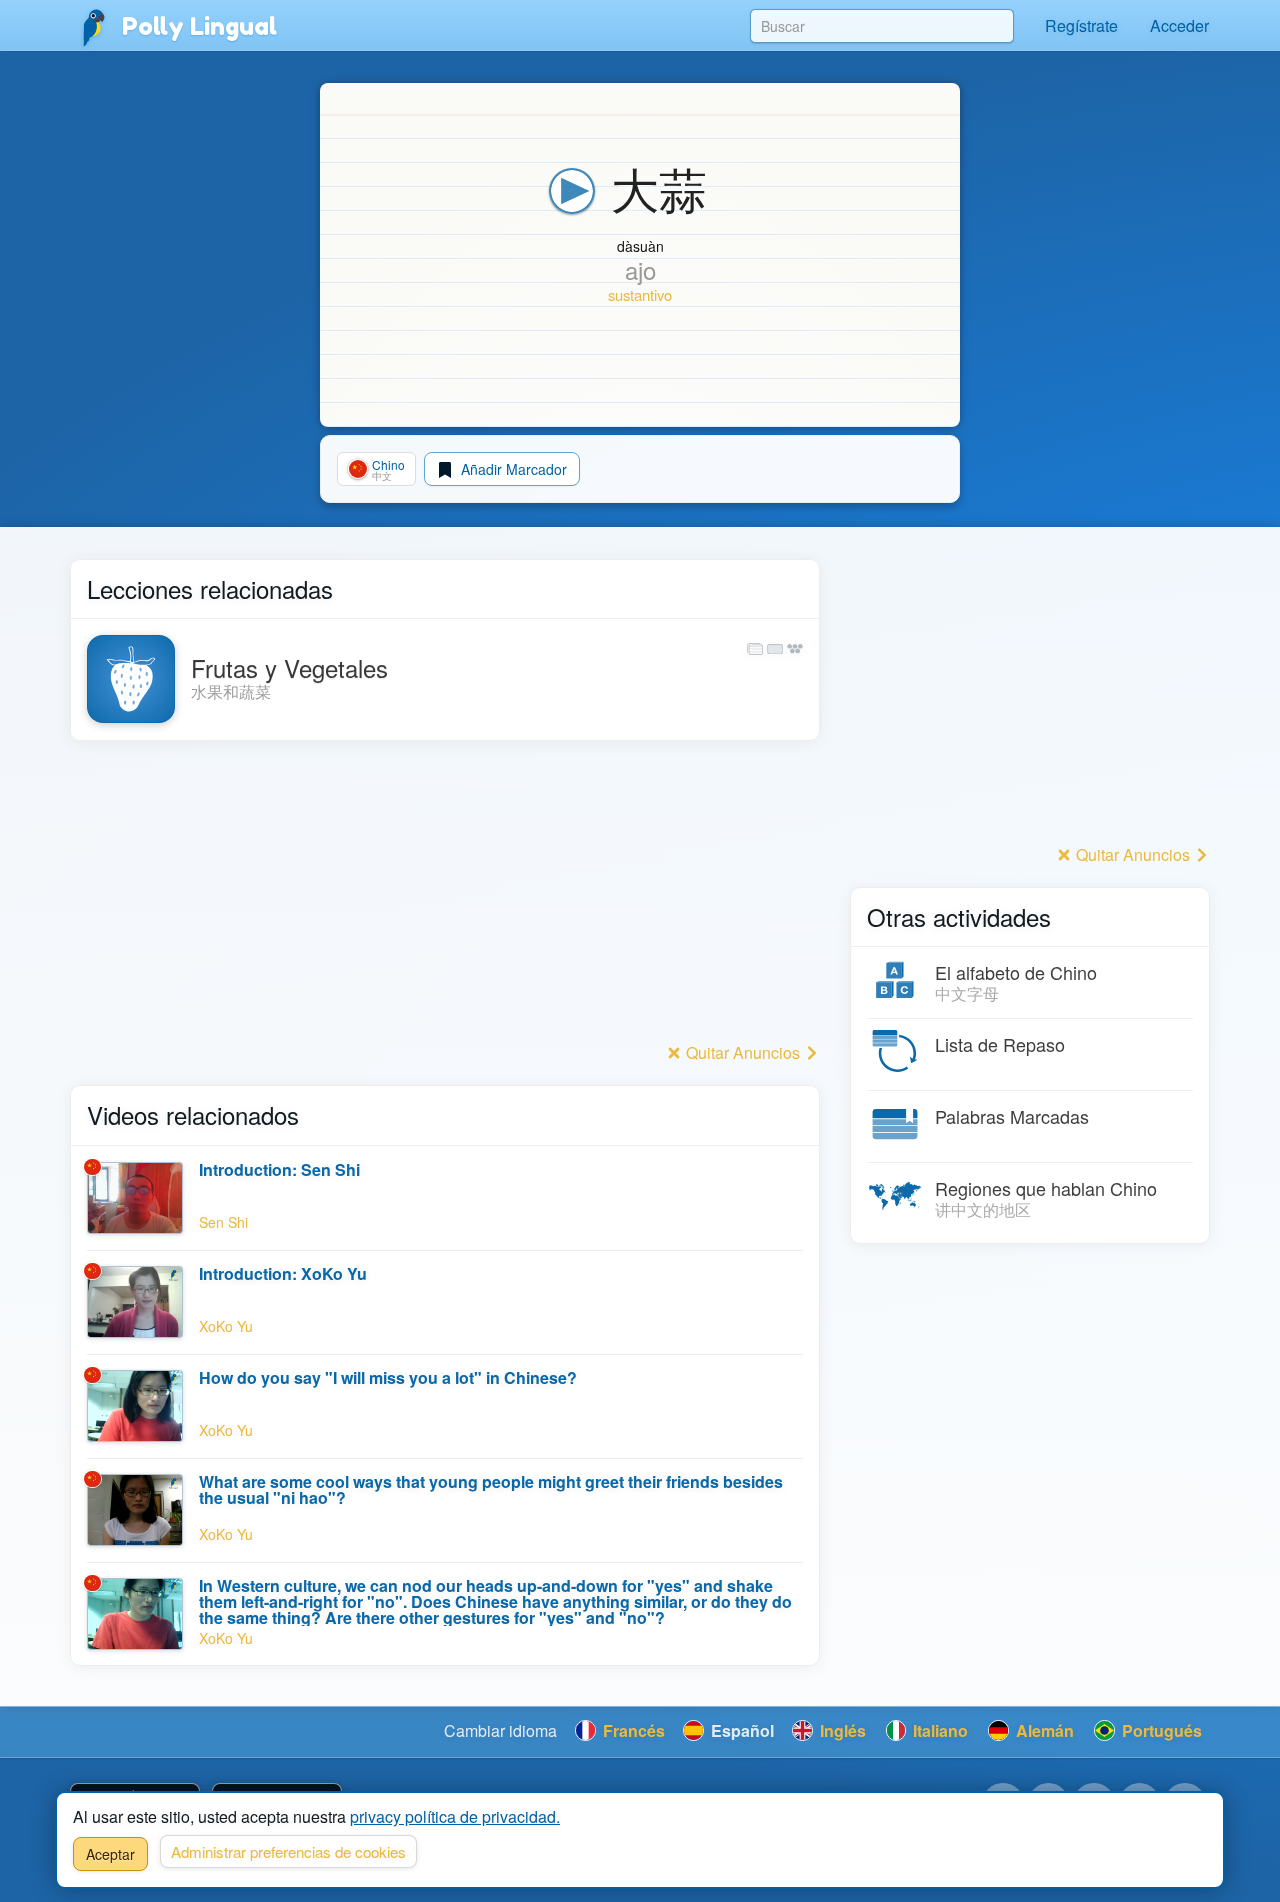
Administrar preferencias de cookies (288, 1851)
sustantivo (640, 294)
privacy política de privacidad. (455, 1816)
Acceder (1179, 25)
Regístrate (1081, 25)
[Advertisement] (445, 897)
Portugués (1160, 1730)
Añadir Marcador (512, 469)
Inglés (841, 1730)
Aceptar (110, 1854)
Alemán (1043, 1730)
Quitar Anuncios (743, 1052)
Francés (632, 1730)
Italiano (938, 1730)
